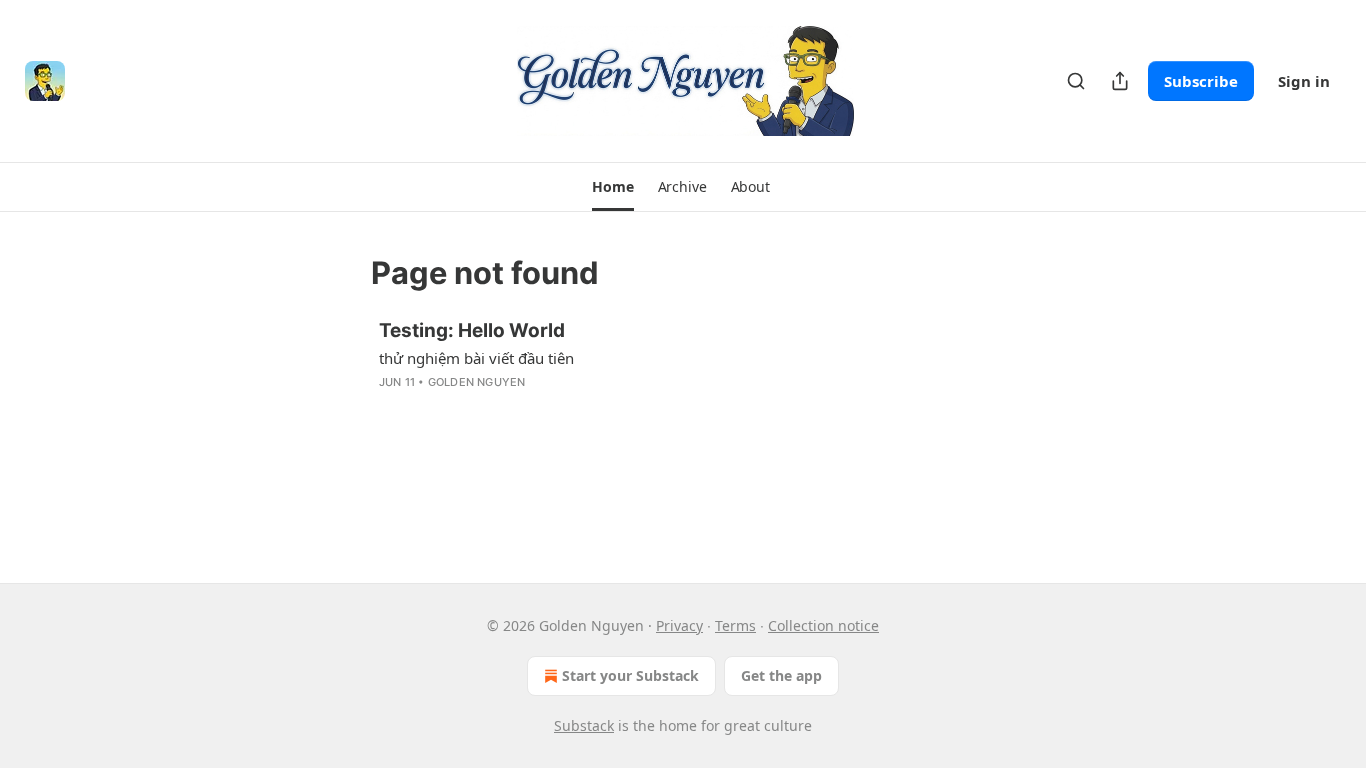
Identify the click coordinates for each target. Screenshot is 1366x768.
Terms (735, 625)
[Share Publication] (1120, 81)
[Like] (392, 408)
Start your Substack (630, 675)
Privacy (679, 625)
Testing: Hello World (472, 330)
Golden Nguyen (477, 382)
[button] (612, 187)
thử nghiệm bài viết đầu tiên (476, 358)
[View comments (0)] (525, 408)
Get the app (781, 675)
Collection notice (823, 625)
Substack (584, 725)
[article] (683, 369)
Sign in (1304, 81)
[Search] (1076, 81)
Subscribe (1201, 81)
